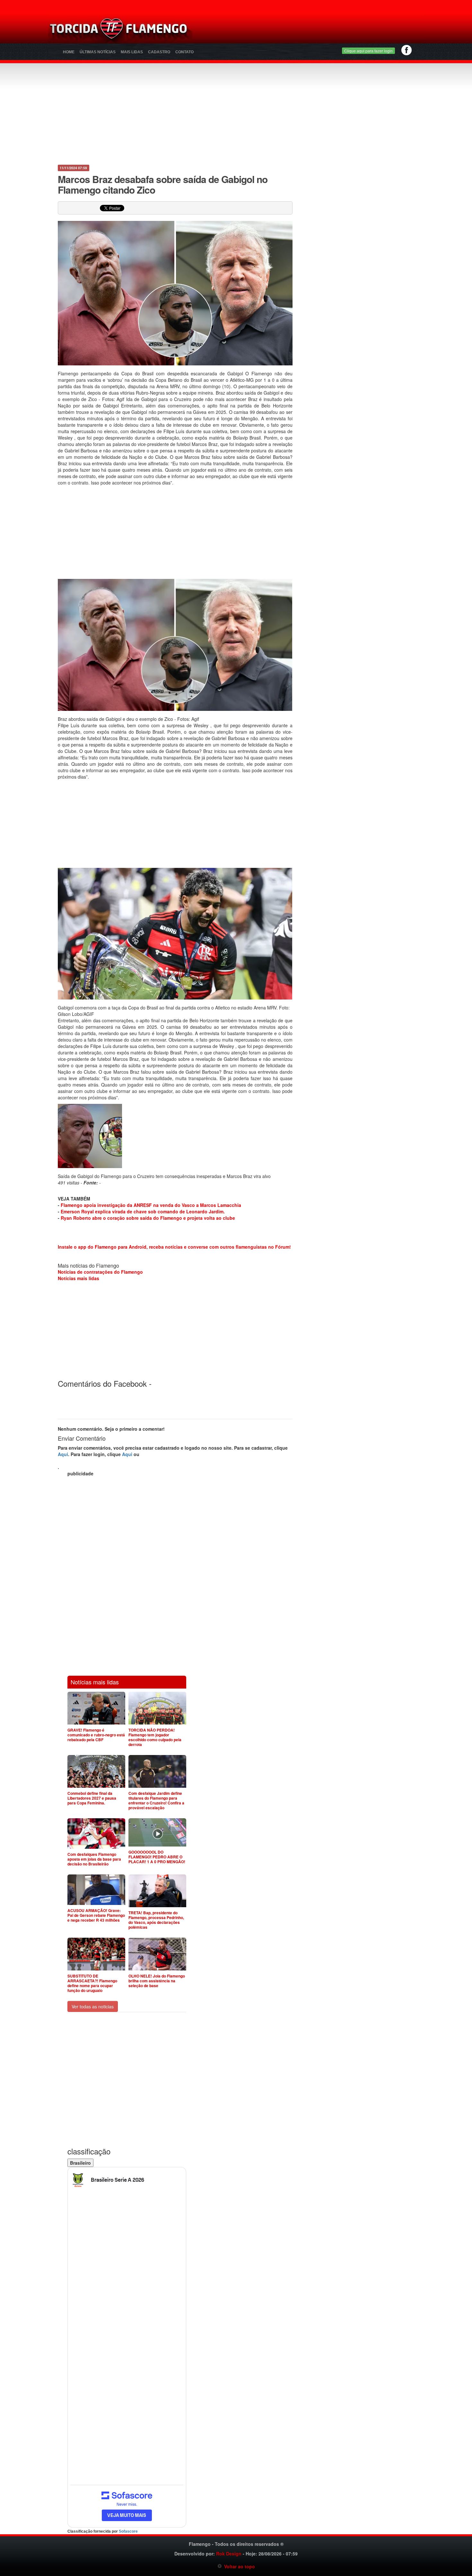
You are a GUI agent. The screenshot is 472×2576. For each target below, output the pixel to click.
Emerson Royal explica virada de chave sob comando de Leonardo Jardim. (143, 1211)
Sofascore (128, 2531)
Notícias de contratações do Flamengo (100, 1272)
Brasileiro (80, 2163)
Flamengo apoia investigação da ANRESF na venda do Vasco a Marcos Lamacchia (151, 1205)
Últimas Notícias (98, 52)
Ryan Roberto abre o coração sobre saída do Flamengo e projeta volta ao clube (148, 1218)
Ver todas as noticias (93, 2006)
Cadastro (159, 52)
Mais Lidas (132, 52)
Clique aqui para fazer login (368, 51)
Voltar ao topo (238, 2566)
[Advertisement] (312, 31)
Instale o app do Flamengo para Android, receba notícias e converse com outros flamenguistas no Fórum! (174, 1247)
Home (69, 52)
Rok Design (229, 2554)
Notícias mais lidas (79, 1278)
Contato (184, 52)
